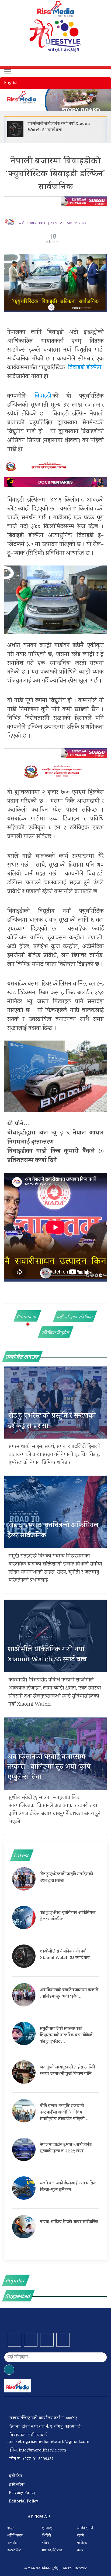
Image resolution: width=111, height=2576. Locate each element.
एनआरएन (48, 2528)
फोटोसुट (82, 2543)
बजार (80, 2551)
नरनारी (81, 2536)
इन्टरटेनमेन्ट (14, 2551)
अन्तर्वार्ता (12, 2543)
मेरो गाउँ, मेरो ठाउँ (52, 2551)
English (11, 83)
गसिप (45, 2543)
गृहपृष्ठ (11, 2528)
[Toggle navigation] (8, 72)
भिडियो (46, 2536)
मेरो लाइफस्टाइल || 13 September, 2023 (53, 224)
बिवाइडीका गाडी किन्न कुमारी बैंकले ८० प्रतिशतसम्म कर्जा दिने (55, 1156)
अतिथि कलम (15, 2536)
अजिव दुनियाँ (85, 2528)
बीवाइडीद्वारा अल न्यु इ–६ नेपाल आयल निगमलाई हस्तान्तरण (55, 1138)
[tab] (27, 1316)
